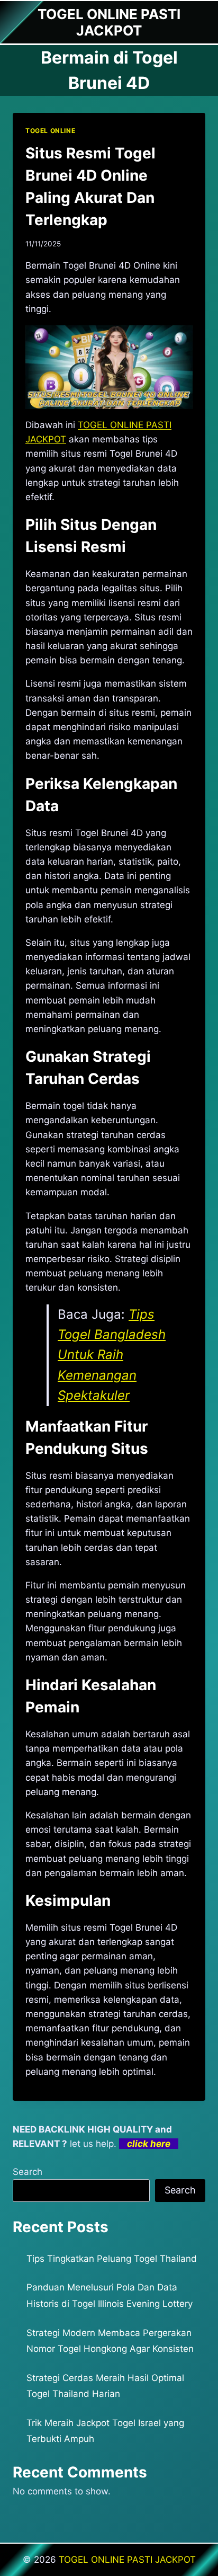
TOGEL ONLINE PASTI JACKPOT (127, 2560)
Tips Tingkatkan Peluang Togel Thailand (112, 2259)
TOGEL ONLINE (50, 131)
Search (28, 2172)
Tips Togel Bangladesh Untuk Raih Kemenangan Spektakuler (112, 1355)
